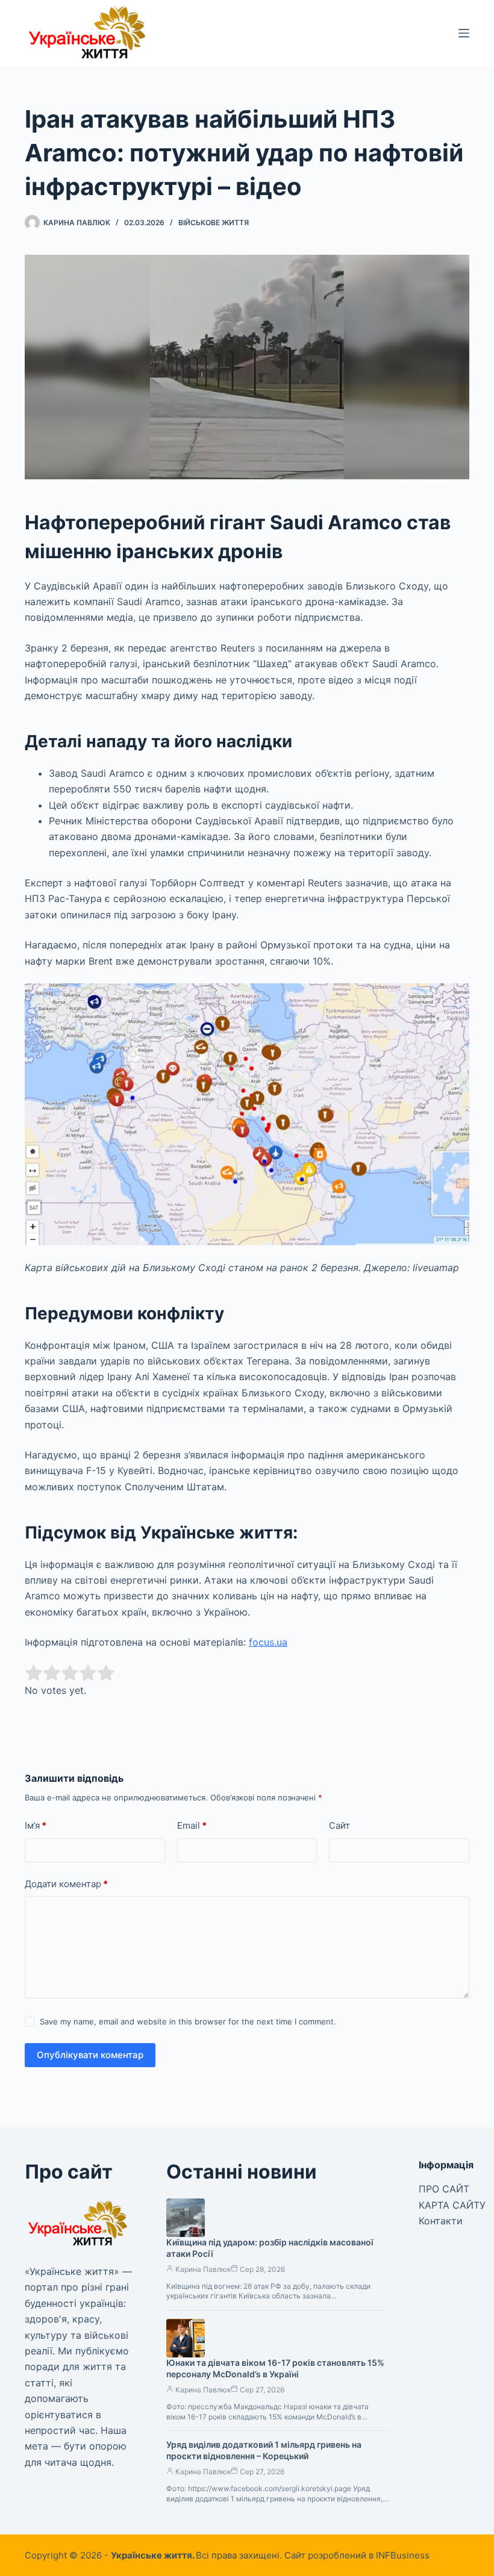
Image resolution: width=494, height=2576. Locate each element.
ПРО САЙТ (444, 2189)
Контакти (441, 2221)
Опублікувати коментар (90, 2055)
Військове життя (214, 222)
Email (192, 1825)
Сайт (339, 1825)
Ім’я (36, 1825)
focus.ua (268, 1642)
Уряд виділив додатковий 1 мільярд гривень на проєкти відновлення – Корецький (264, 2450)
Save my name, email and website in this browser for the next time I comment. (188, 2021)
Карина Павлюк (203, 2269)
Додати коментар (66, 1884)
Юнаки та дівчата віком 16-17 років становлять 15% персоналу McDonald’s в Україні (275, 2368)
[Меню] (464, 33)
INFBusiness (403, 2555)
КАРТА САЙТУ (452, 2205)
